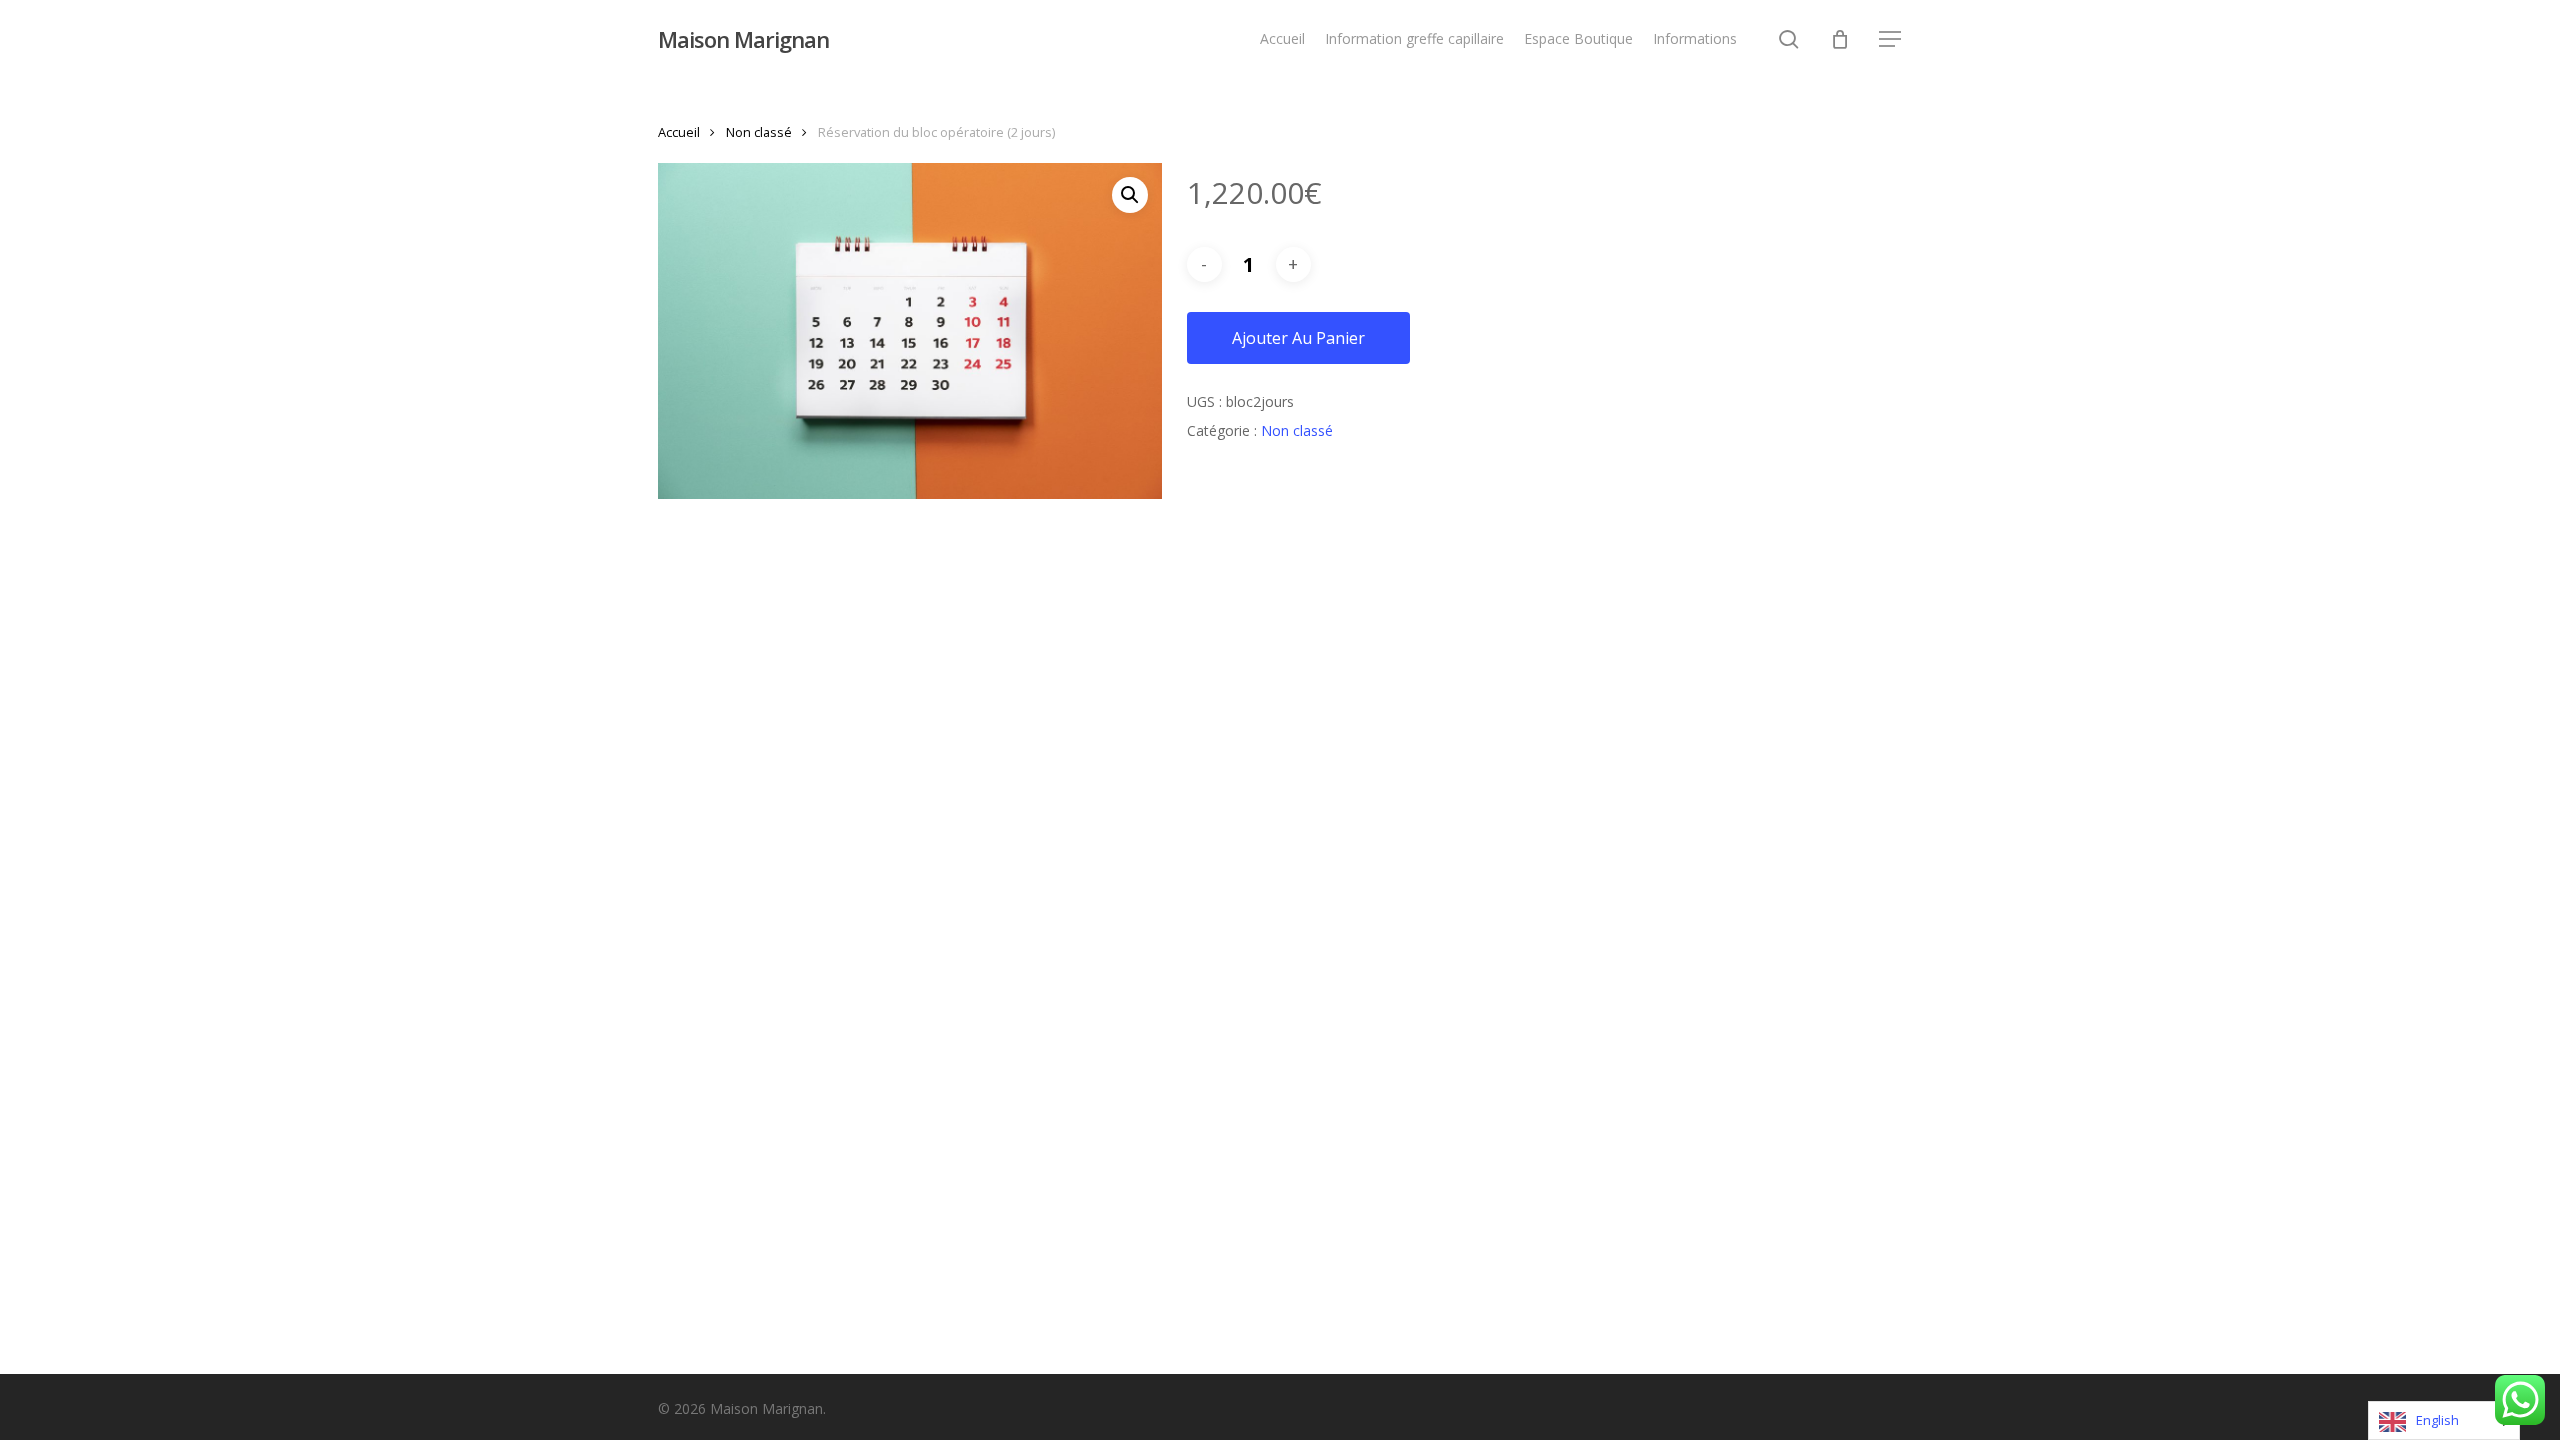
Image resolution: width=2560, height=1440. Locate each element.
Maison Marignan (743, 39)
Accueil (679, 132)
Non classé (759, 132)
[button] (1891, 39)
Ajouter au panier (1298, 338)
